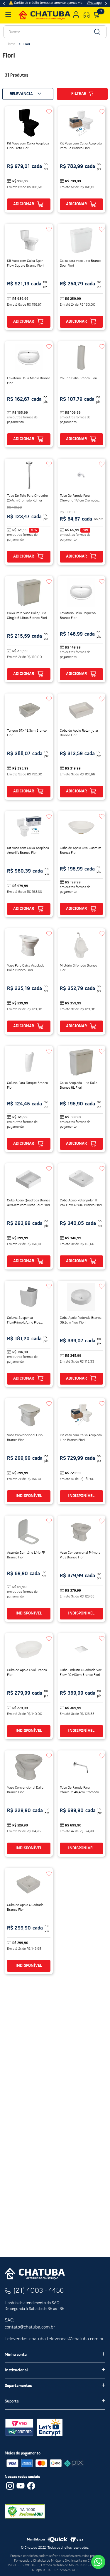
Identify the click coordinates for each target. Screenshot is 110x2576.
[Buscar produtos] (97, 32)
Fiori (27, 44)
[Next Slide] (106, 4)
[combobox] (55, 32)
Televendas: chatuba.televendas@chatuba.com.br (54, 2339)
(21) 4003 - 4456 (39, 2291)
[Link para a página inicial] (11, 44)
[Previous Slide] (4, 4)
